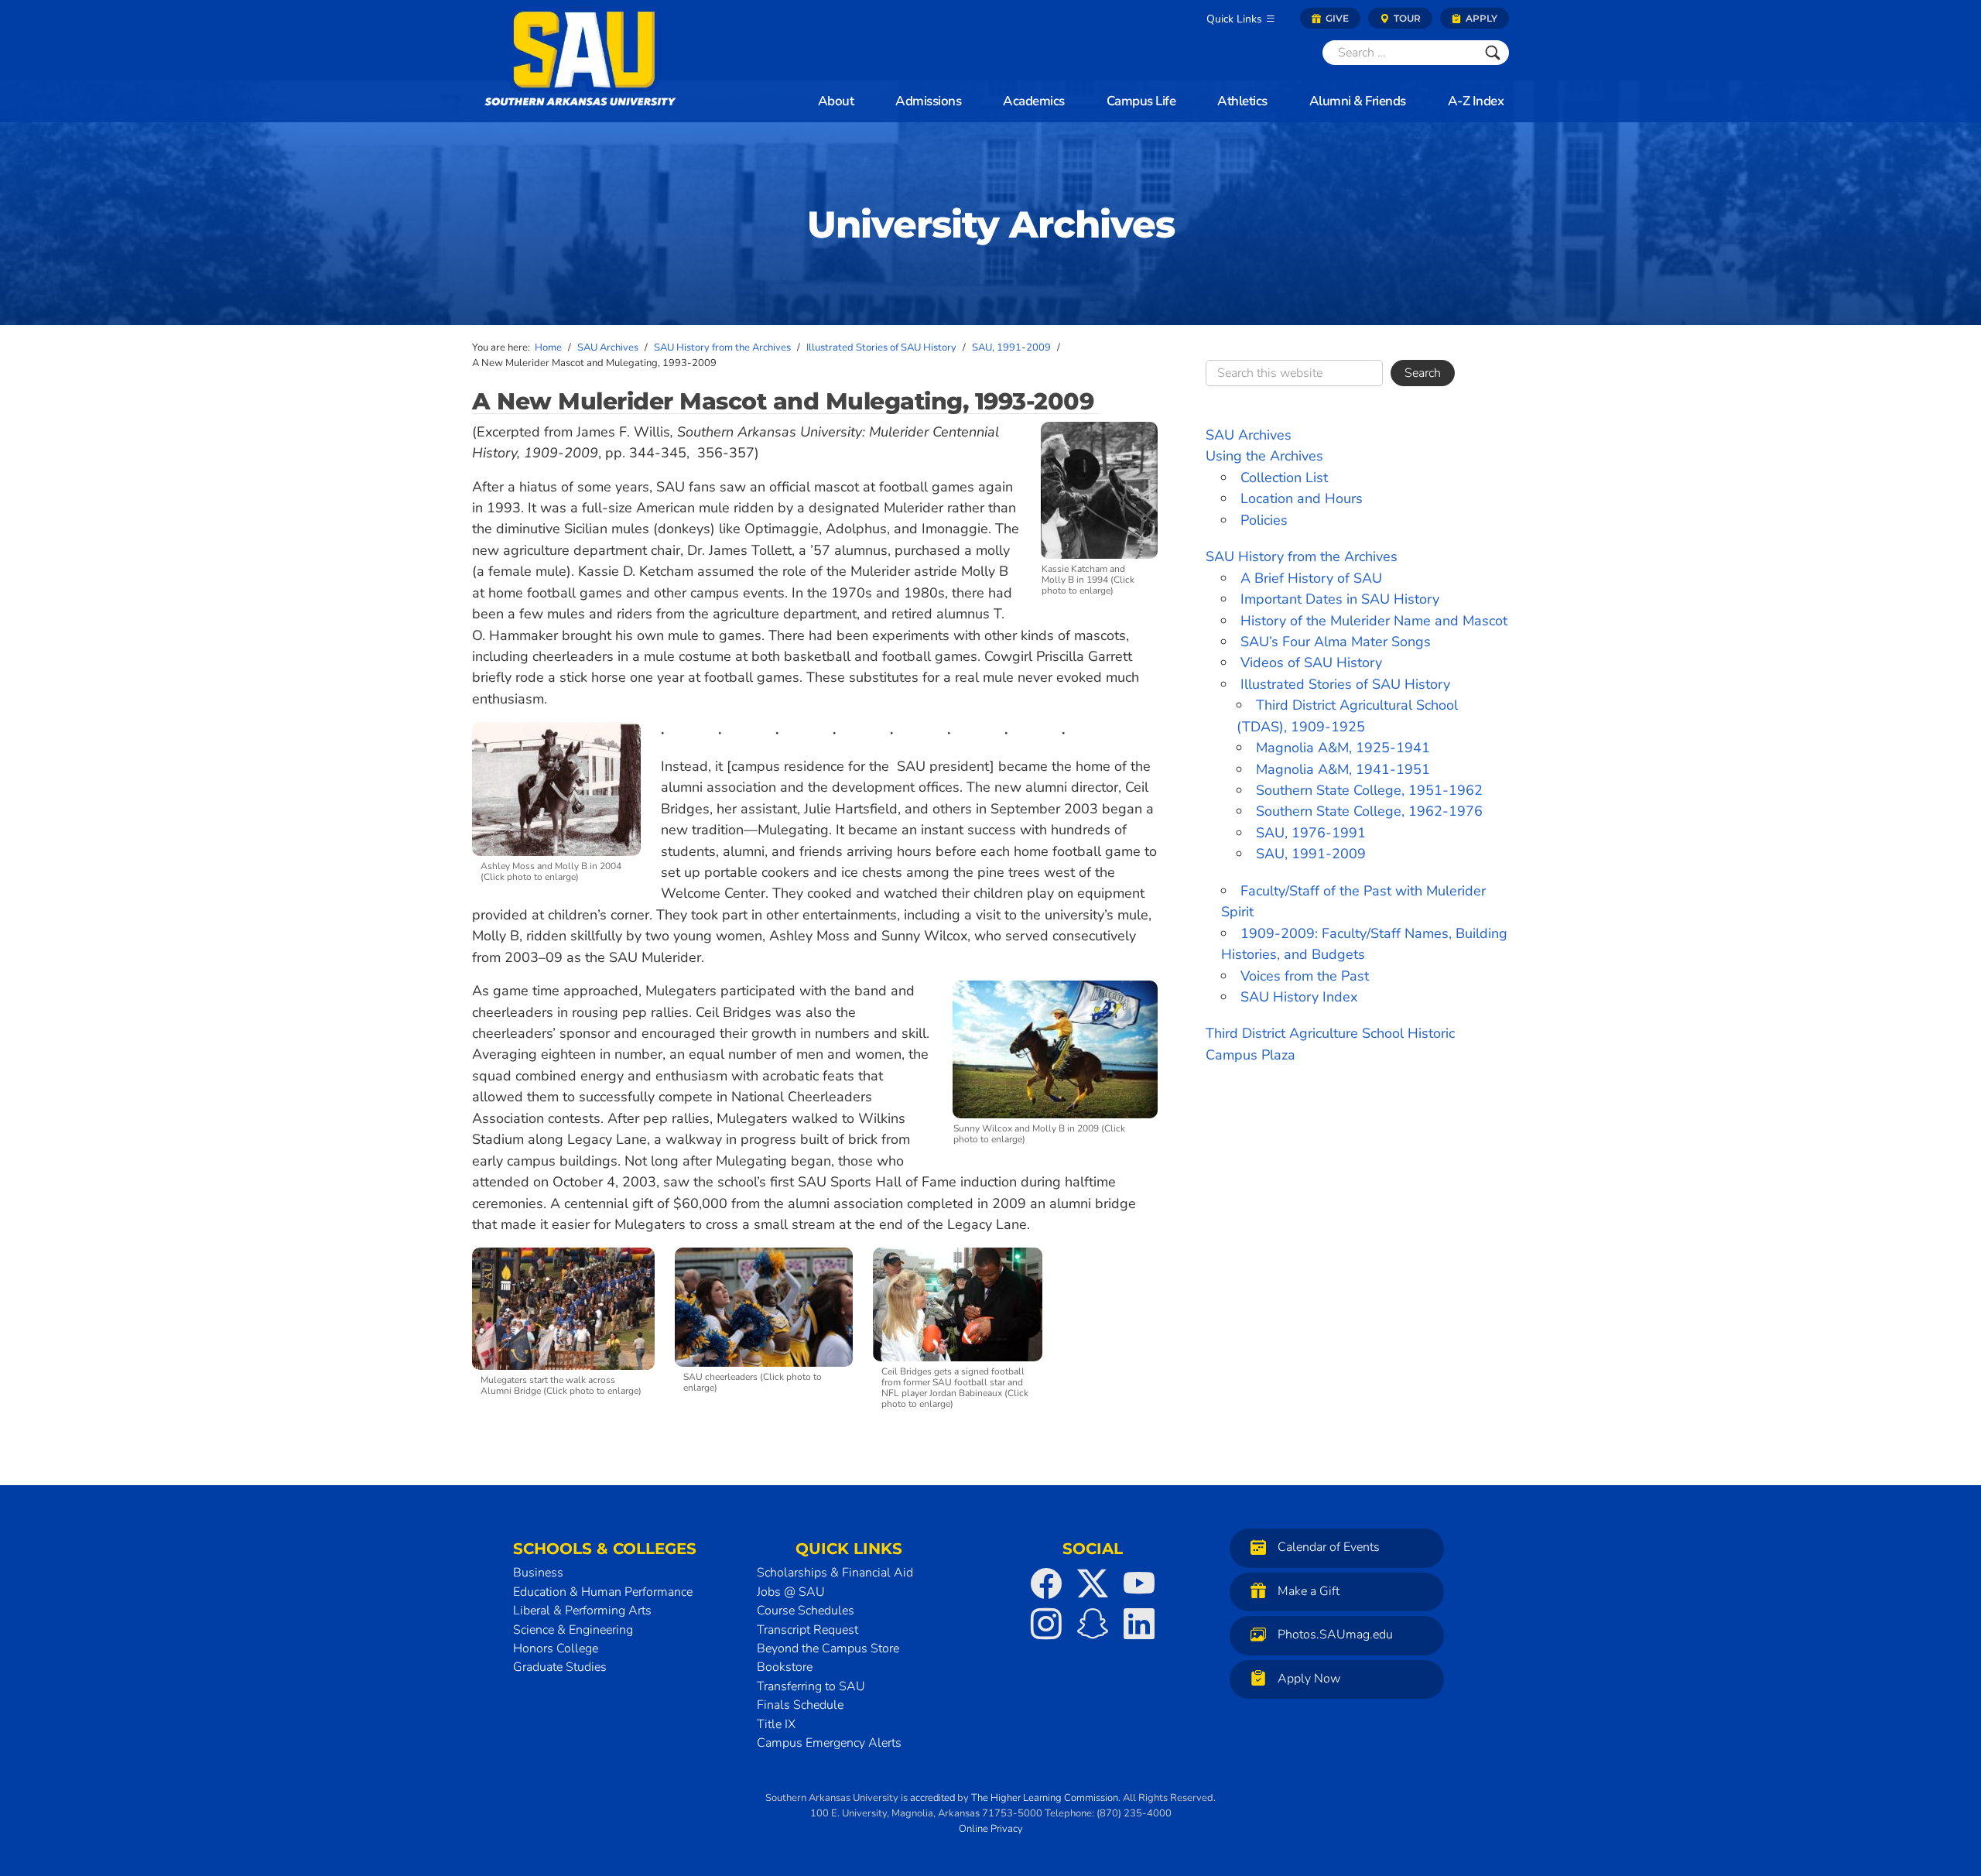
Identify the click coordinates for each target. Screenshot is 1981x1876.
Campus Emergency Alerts (829, 1743)
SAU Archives (1249, 435)
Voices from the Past (1305, 976)
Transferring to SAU (811, 1686)
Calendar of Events (1329, 1548)
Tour (1406, 18)
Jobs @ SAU (791, 1592)
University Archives (991, 224)
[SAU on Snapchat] (1093, 1624)
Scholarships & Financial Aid (835, 1573)
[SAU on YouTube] (1139, 1583)
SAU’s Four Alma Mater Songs (1336, 642)
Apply (1480, 18)
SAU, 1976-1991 (1311, 833)
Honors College (556, 1648)
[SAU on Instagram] (1046, 1624)
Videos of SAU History (1311, 662)
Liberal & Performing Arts (582, 1611)
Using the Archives (1264, 456)
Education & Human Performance (603, 1592)
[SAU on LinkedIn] (1139, 1624)
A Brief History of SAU (1311, 578)
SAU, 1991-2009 (1311, 854)
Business (538, 1573)
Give (1336, 18)
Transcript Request (807, 1630)
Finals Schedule (800, 1705)
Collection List (1284, 478)
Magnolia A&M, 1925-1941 (1343, 748)
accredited (932, 1798)
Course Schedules (806, 1611)
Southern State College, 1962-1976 (1369, 811)
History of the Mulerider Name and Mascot (1374, 621)
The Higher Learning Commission (1045, 1798)
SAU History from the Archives (1302, 556)
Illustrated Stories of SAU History (1345, 684)
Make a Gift (1309, 1591)
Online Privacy (991, 1829)
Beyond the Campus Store (828, 1648)
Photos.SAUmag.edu (1335, 1635)
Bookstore (785, 1667)
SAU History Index (1299, 997)
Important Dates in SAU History (1340, 599)
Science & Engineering (573, 1630)
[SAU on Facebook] (1046, 1583)
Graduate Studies (560, 1667)
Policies (1264, 520)
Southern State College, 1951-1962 (1369, 790)
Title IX (776, 1724)
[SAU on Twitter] (1093, 1583)
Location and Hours (1302, 498)
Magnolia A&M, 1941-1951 (1343, 769)
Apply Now (1309, 1679)
